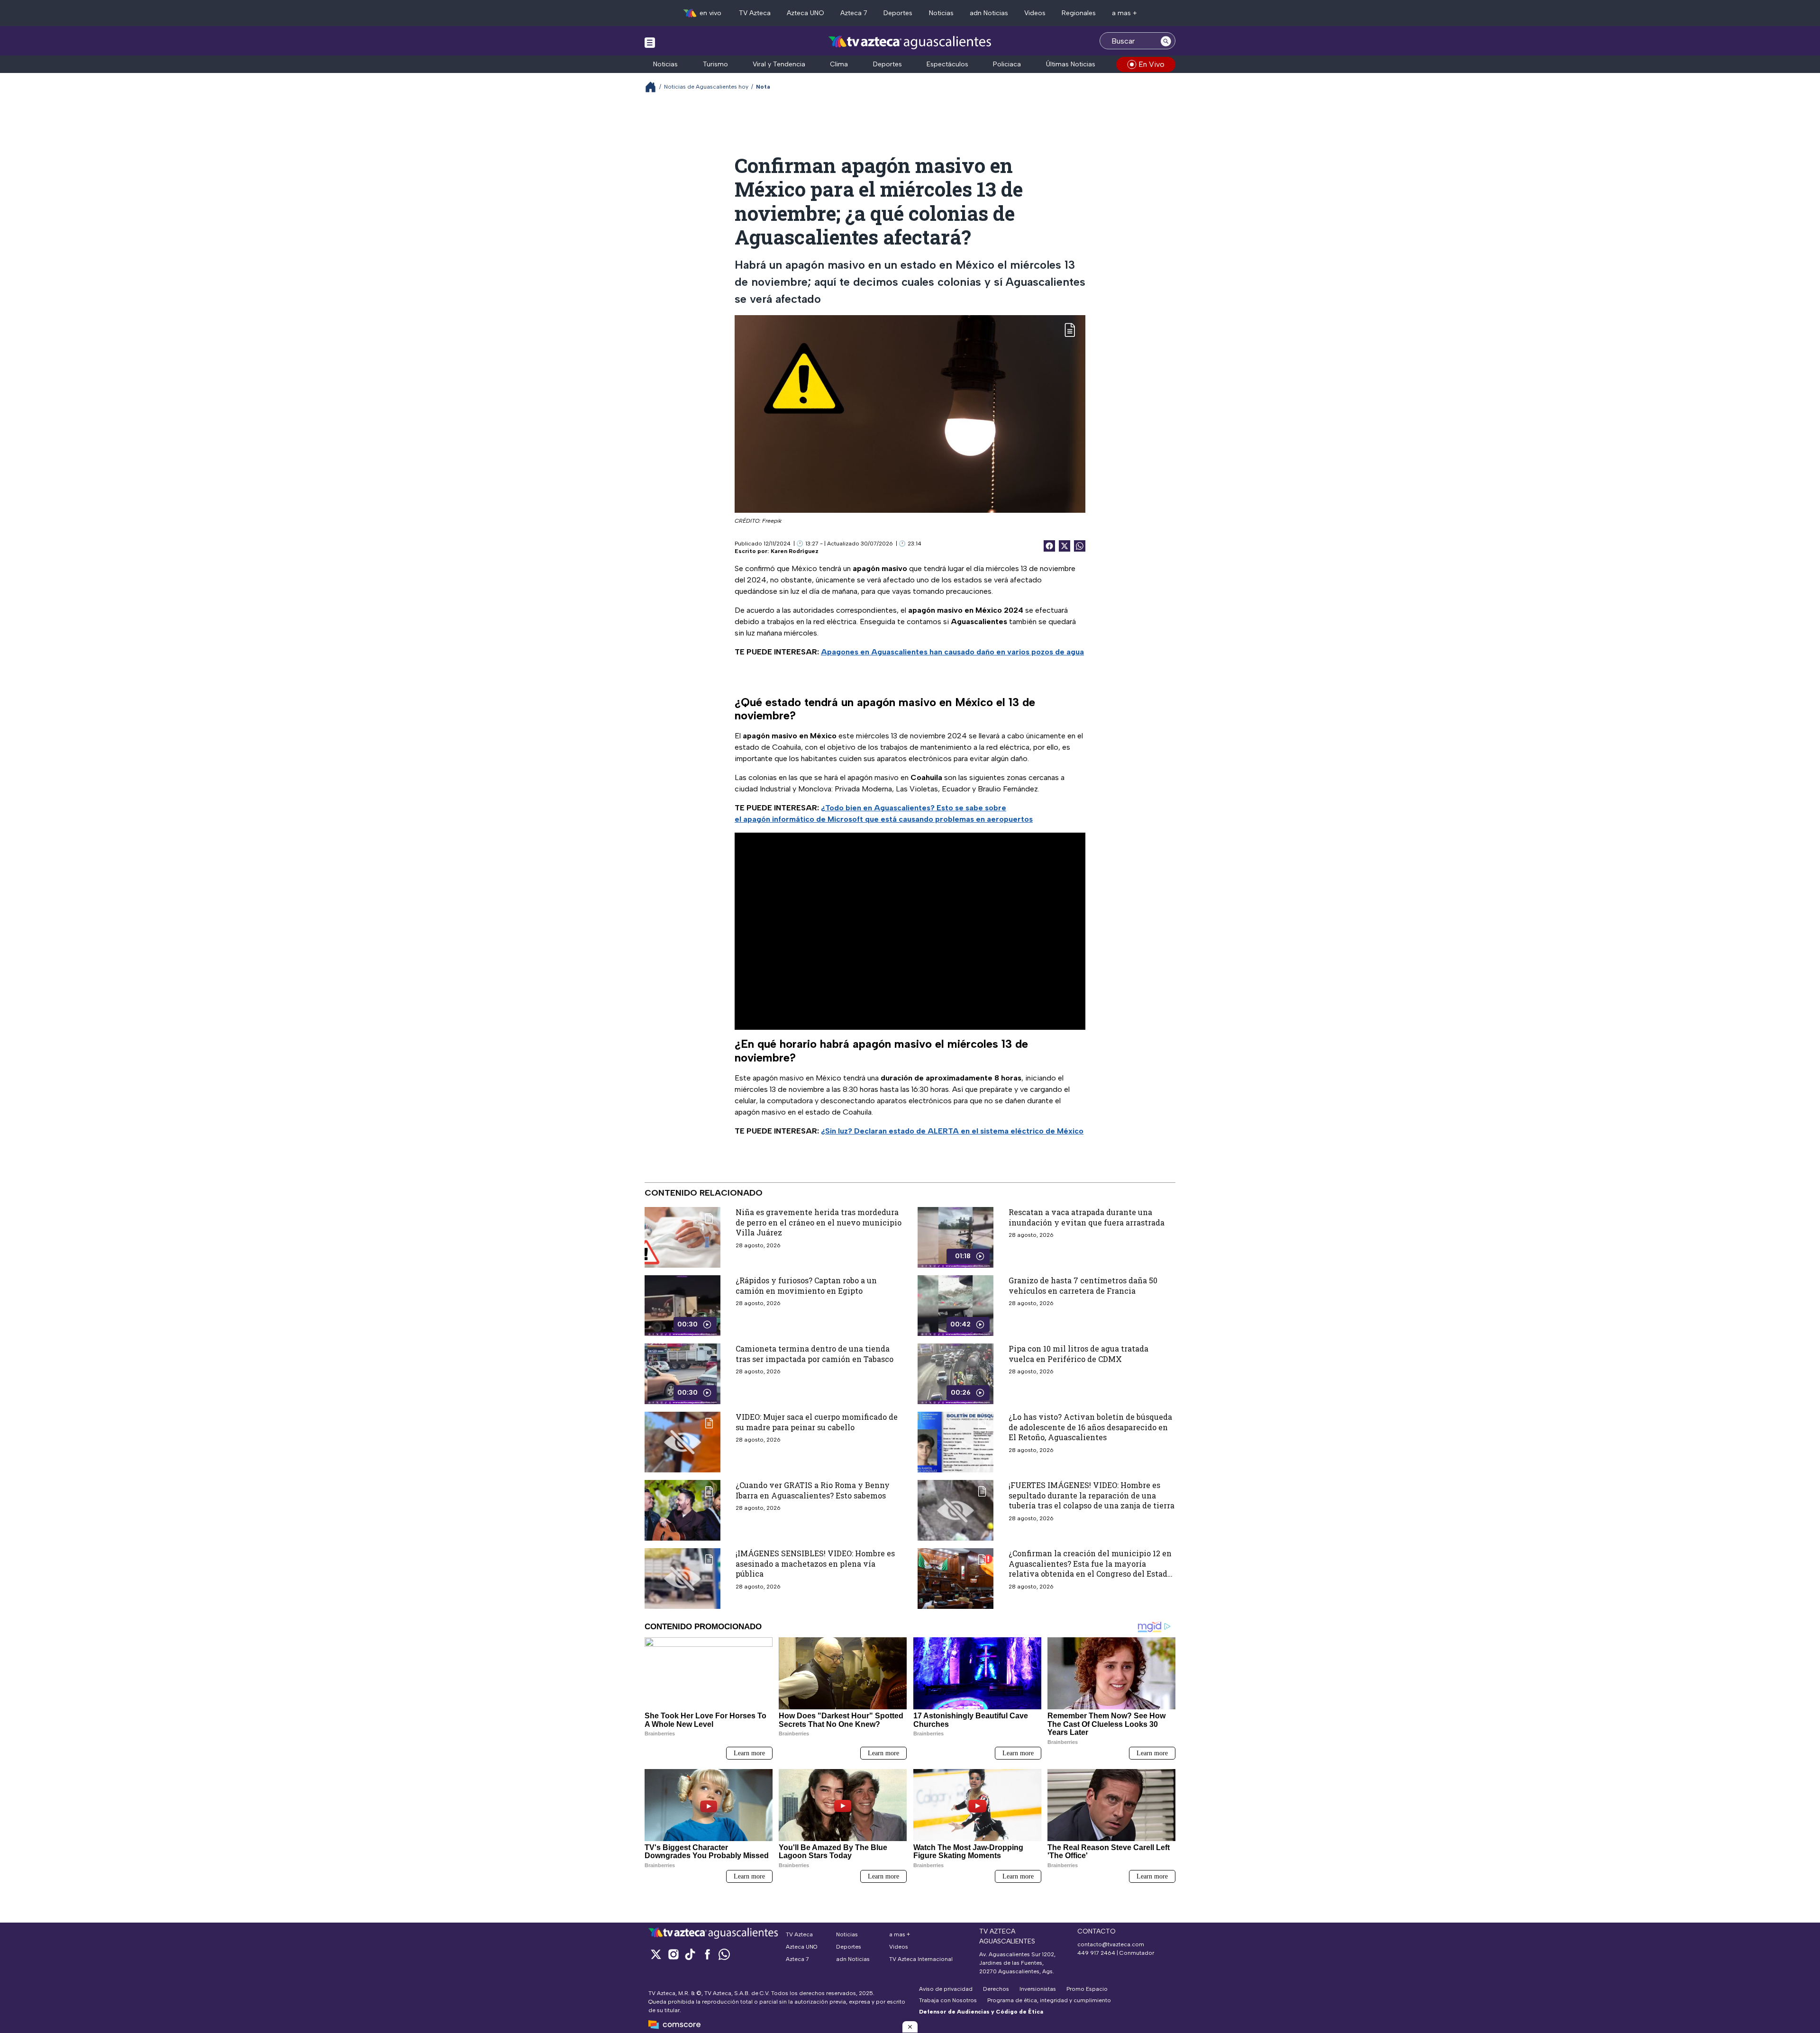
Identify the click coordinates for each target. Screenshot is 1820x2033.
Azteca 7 (854, 13)
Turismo (715, 64)
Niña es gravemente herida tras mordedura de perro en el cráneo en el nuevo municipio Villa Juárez (819, 1222)
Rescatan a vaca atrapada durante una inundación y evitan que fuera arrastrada (1087, 1217)
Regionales (1079, 13)
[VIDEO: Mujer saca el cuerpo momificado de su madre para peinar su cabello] (682, 1442)
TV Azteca (755, 13)
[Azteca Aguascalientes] (910, 42)
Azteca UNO (805, 13)
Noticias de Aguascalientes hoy (706, 87)
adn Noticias (989, 13)
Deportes (898, 13)
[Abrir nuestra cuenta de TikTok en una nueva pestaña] (690, 1954)
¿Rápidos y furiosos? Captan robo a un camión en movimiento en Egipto (806, 1285)
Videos (1035, 13)
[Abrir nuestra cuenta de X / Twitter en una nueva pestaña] (656, 1954)
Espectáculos (947, 64)
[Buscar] (1166, 41)
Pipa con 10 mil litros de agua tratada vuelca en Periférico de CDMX (1078, 1354)
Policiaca (1007, 64)
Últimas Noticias (1071, 64)
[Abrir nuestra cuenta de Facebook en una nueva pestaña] (707, 1954)
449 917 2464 (1096, 1953)
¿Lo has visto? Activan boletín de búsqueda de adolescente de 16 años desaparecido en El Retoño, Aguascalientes (1090, 1427)
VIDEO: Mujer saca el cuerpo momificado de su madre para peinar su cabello (817, 1422)
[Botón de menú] (650, 42)
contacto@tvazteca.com (1111, 1944)
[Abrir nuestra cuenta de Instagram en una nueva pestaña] (673, 1954)
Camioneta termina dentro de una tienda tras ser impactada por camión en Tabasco (814, 1354)
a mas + (1124, 13)
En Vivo (1151, 64)
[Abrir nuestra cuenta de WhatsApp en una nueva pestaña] (724, 1954)
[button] (910, 2027)
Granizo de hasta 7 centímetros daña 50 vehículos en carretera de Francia (1083, 1285)
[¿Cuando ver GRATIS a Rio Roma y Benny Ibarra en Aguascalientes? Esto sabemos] (682, 1510)
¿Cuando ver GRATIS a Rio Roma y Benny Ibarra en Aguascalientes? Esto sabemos (813, 1490)
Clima (839, 64)
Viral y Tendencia (779, 64)
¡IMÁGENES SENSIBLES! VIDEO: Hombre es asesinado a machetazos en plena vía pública (815, 1563)
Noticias (941, 13)
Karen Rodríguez (795, 551)
